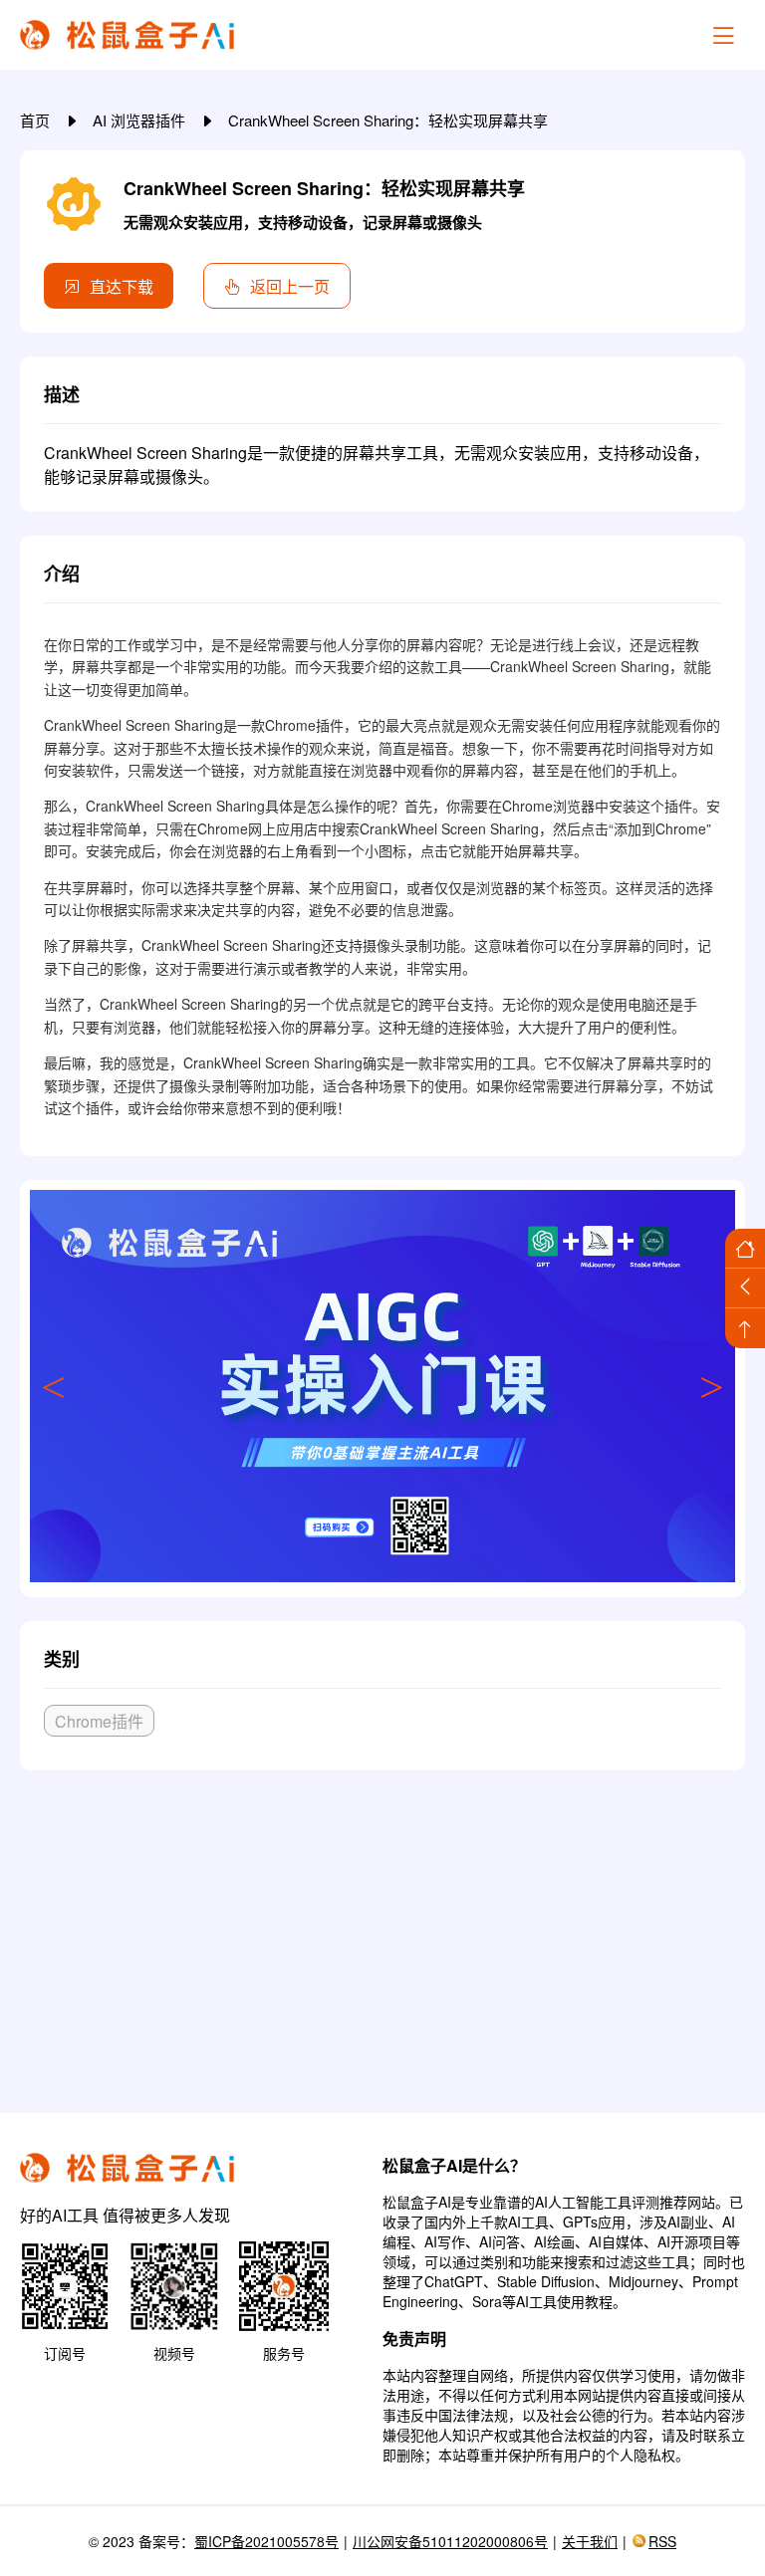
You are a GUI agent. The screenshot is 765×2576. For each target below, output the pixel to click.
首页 (37, 120)
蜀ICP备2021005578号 (266, 2541)
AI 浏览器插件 (141, 120)
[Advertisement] (382, 1934)
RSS (662, 2541)
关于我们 (590, 2541)
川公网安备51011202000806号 (450, 2541)
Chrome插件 (99, 1721)
